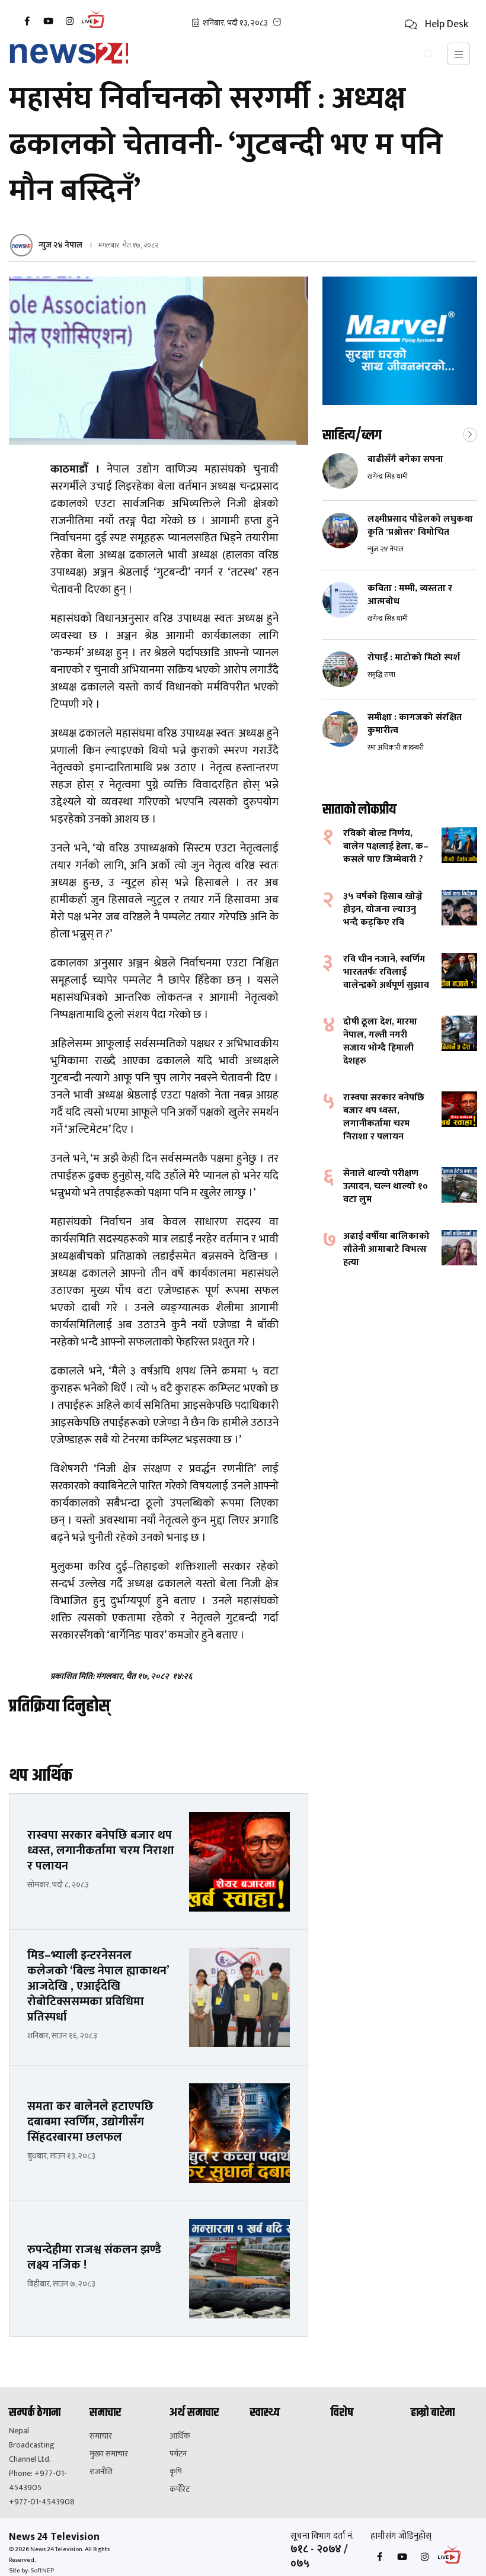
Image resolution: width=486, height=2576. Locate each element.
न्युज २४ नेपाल (60, 245)
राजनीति (101, 2472)
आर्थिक (180, 2436)
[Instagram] (69, 21)
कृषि (176, 2472)
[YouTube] (48, 21)
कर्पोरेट (180, 2490)
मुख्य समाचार (109, 2454)
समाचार (101, 2436)
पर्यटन (178, 2454)
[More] (470, 433)
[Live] (96, 27)
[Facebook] (27, 21)
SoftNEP (42, 2571)
